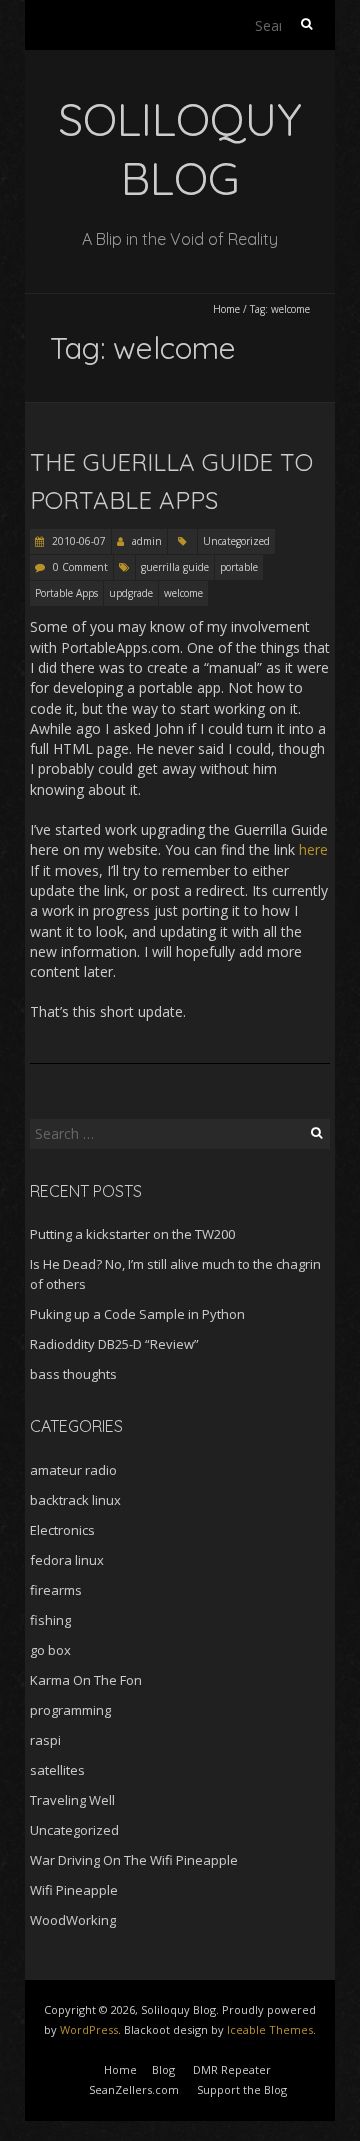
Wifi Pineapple (74, 1890)
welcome (183, 593)
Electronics (62, 1530)
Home (226, 309)
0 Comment (80, 567)
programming (70, 1710)
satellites (57, 1770)
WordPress (89, 2029)
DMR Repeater (232, 2069)
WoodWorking (73, 1920)
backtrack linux (75, 1500)
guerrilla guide (175, 567)
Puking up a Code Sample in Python (137, 1314)
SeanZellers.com (134, 2089)
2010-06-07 (77, 541)
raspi (45, 1740)
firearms (56, 1590)
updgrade (131, 593)
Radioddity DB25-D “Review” (114, 1344)
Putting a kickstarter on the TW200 (132, 1234)
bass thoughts (73, 1374)
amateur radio (73, 1470)
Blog (163, 2069)
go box (50, 1650)
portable (239, 567)
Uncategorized (236, 541)
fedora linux (67, 1560)
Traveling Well (72, 1800)
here (313, 849)
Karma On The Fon (86, 1680)
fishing (50, 1620)
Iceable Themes (270, 2029)
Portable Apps (66, 593)
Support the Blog (242, 2089)
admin (147, 541)
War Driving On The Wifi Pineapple (134, 1860)
